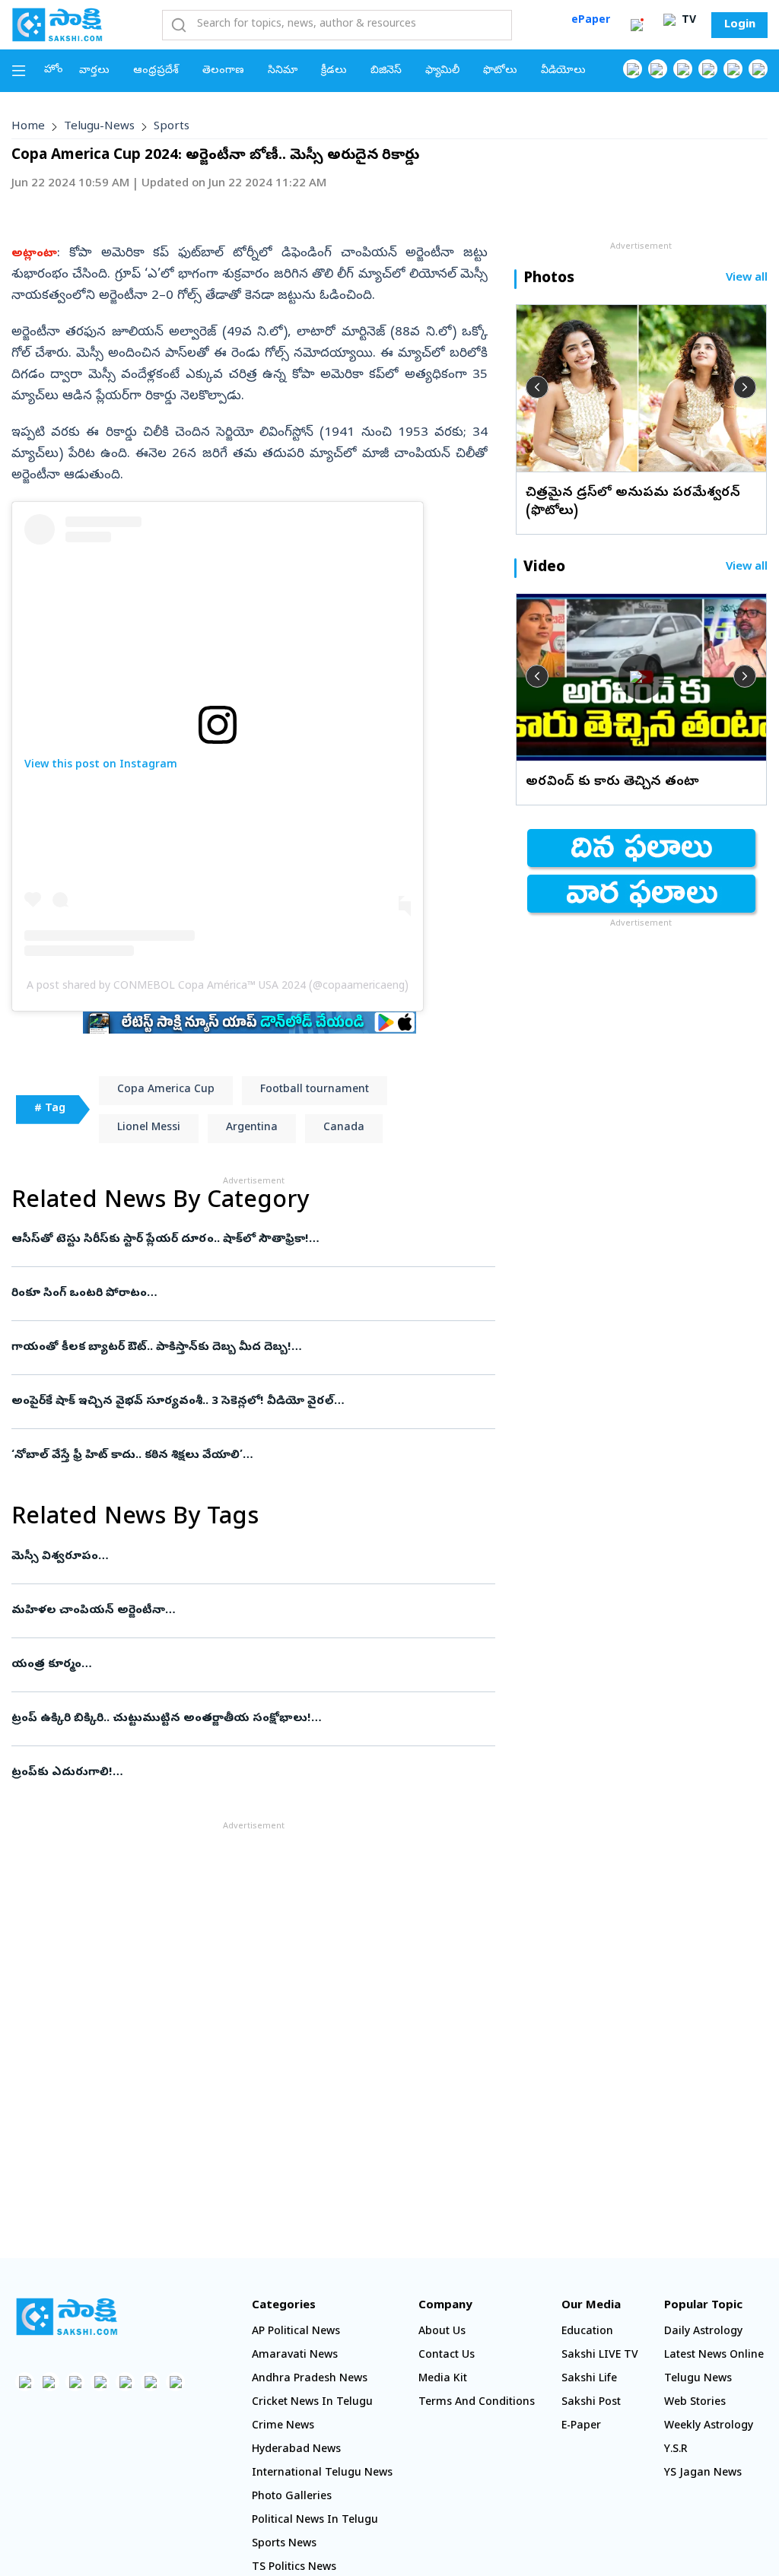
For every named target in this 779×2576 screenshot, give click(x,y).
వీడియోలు (563, 71)
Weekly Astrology (709, 2427)
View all (747, 279)
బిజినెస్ (386, 71)
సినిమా (283, 71)
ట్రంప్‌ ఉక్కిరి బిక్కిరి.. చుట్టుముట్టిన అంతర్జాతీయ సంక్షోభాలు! (245, 1719)
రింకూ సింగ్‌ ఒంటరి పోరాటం (240, 1294)
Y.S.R (676, 2450)
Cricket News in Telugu (312, 2403)
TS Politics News (294, 2568)
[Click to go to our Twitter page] (683, 69)
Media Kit (443, 2379)
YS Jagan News (703, 2474)
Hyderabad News (296, 2450)
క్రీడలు (334, 71)
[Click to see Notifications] (637, 25)
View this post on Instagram (101, 765)
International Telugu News (322, 2474)
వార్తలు (94, 71)
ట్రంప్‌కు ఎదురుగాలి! (241, 1773)
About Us (442, 2332)
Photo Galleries (292, 2497)
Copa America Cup (166, 1090)
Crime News (283, 2427)
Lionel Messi (149, 1128)
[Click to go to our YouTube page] (733, 69)
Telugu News (698, 2379)
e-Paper (581, 2427)
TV (687, 21)
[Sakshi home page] (67, 2317)
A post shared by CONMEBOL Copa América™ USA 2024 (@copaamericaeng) (218, 987)
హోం (54, 70)
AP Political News (296, 2332)
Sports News (284, 2544)
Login (740, 25)
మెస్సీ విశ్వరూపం (241, 1557)
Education (587, 2332)
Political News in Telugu (315, 2521)
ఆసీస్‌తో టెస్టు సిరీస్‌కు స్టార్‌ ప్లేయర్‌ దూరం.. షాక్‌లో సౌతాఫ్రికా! (250, 1240)
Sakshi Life (589, 2379)
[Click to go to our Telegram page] (150, 2382)
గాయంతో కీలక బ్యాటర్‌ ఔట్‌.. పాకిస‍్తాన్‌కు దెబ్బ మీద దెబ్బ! (253, 1348)
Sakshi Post (591, 2403)
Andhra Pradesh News (310, 2379)
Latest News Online (714, 2356)
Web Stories (695, 2403)
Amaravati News (295, 2356)
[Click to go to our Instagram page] (708, 69)
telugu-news (99, 127)
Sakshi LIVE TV (600, 2356)
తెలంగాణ (223, 71)
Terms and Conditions (477, 2403)
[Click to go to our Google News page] (758, 69)
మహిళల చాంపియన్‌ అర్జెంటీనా (245, 1611)
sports (172, 127)
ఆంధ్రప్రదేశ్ (156, 71)
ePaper (591, 21)
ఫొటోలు (500, 71)
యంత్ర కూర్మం (246, 1665)
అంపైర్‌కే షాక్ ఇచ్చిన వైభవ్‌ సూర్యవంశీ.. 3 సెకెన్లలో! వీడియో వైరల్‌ (248, 1402)
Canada (344, 1128)
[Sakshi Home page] (57, 24)
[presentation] (537, 387)
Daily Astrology (703, 2332)
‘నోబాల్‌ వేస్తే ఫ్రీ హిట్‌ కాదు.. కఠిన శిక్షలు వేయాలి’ (242, 1456)
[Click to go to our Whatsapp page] (658, 69)
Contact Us (447, 2356)
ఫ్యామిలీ (442, 71)
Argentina (252, 1128)
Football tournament (315, 1090)
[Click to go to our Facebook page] (633, 69)
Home (28, 127)
